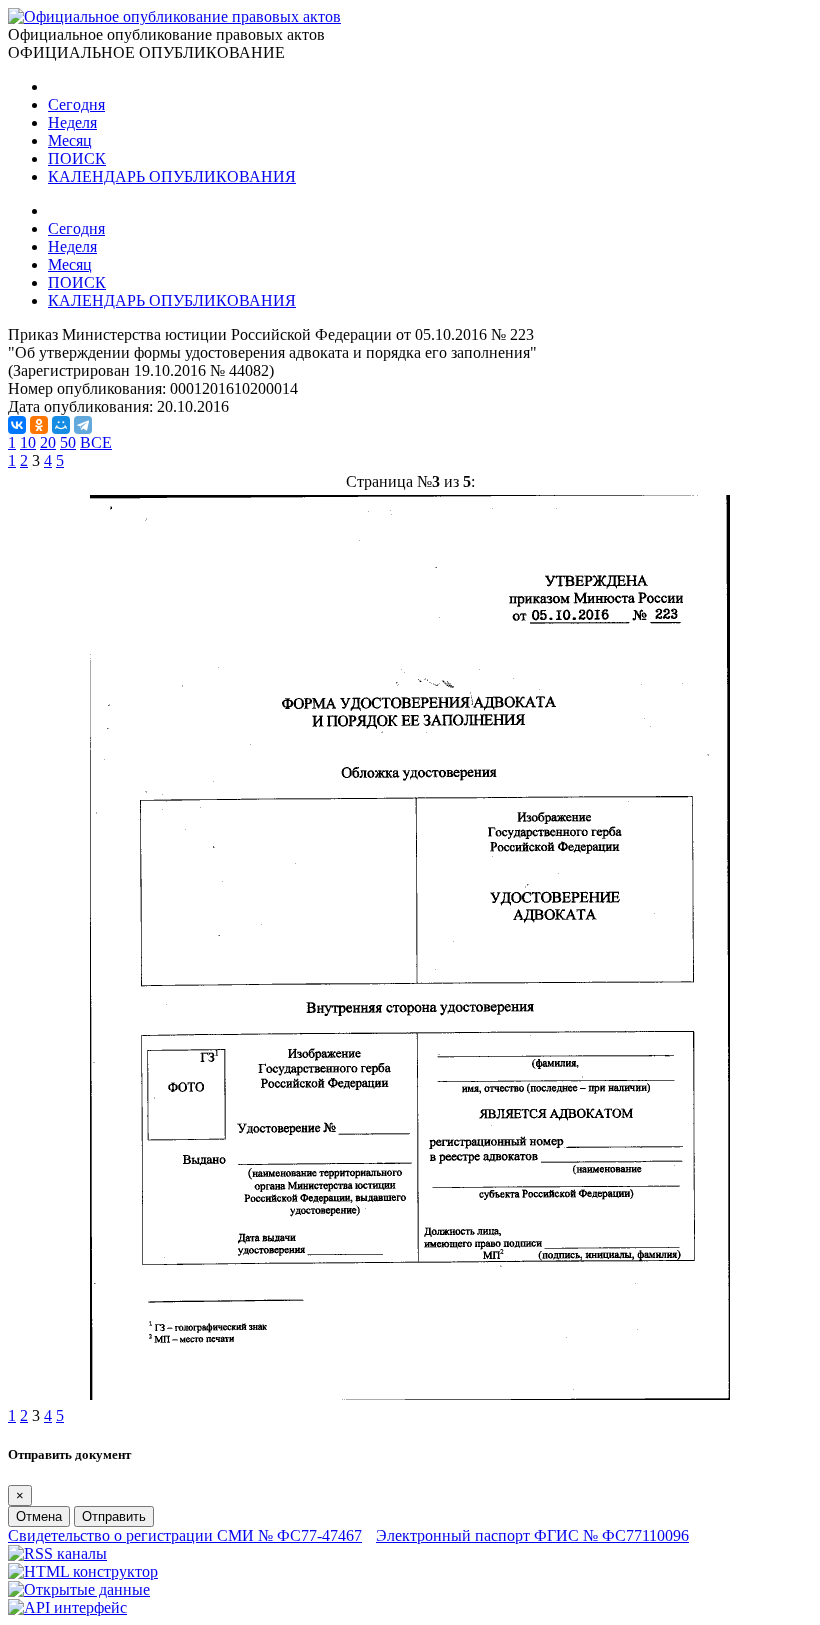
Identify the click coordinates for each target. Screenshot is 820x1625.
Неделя (72, 122)
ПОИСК (77, 158)
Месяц (70, 140)
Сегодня (76, 104)
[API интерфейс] (67, 1607)
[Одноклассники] (39, 425)
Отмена (39, 1516)
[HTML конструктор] (83, 1571)
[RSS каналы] (57, 1553)
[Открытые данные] (79, 1589)
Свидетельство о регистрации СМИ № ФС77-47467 (185, 1535)
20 (48, 442)
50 (68, 442)
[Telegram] (83, 425)
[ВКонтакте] (17, 425)
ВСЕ (96, 442)
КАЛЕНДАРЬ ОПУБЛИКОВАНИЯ (172, 176)
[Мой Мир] (61, 425)
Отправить (114, 1516)
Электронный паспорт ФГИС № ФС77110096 (532, 1535)
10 (28, 442)
